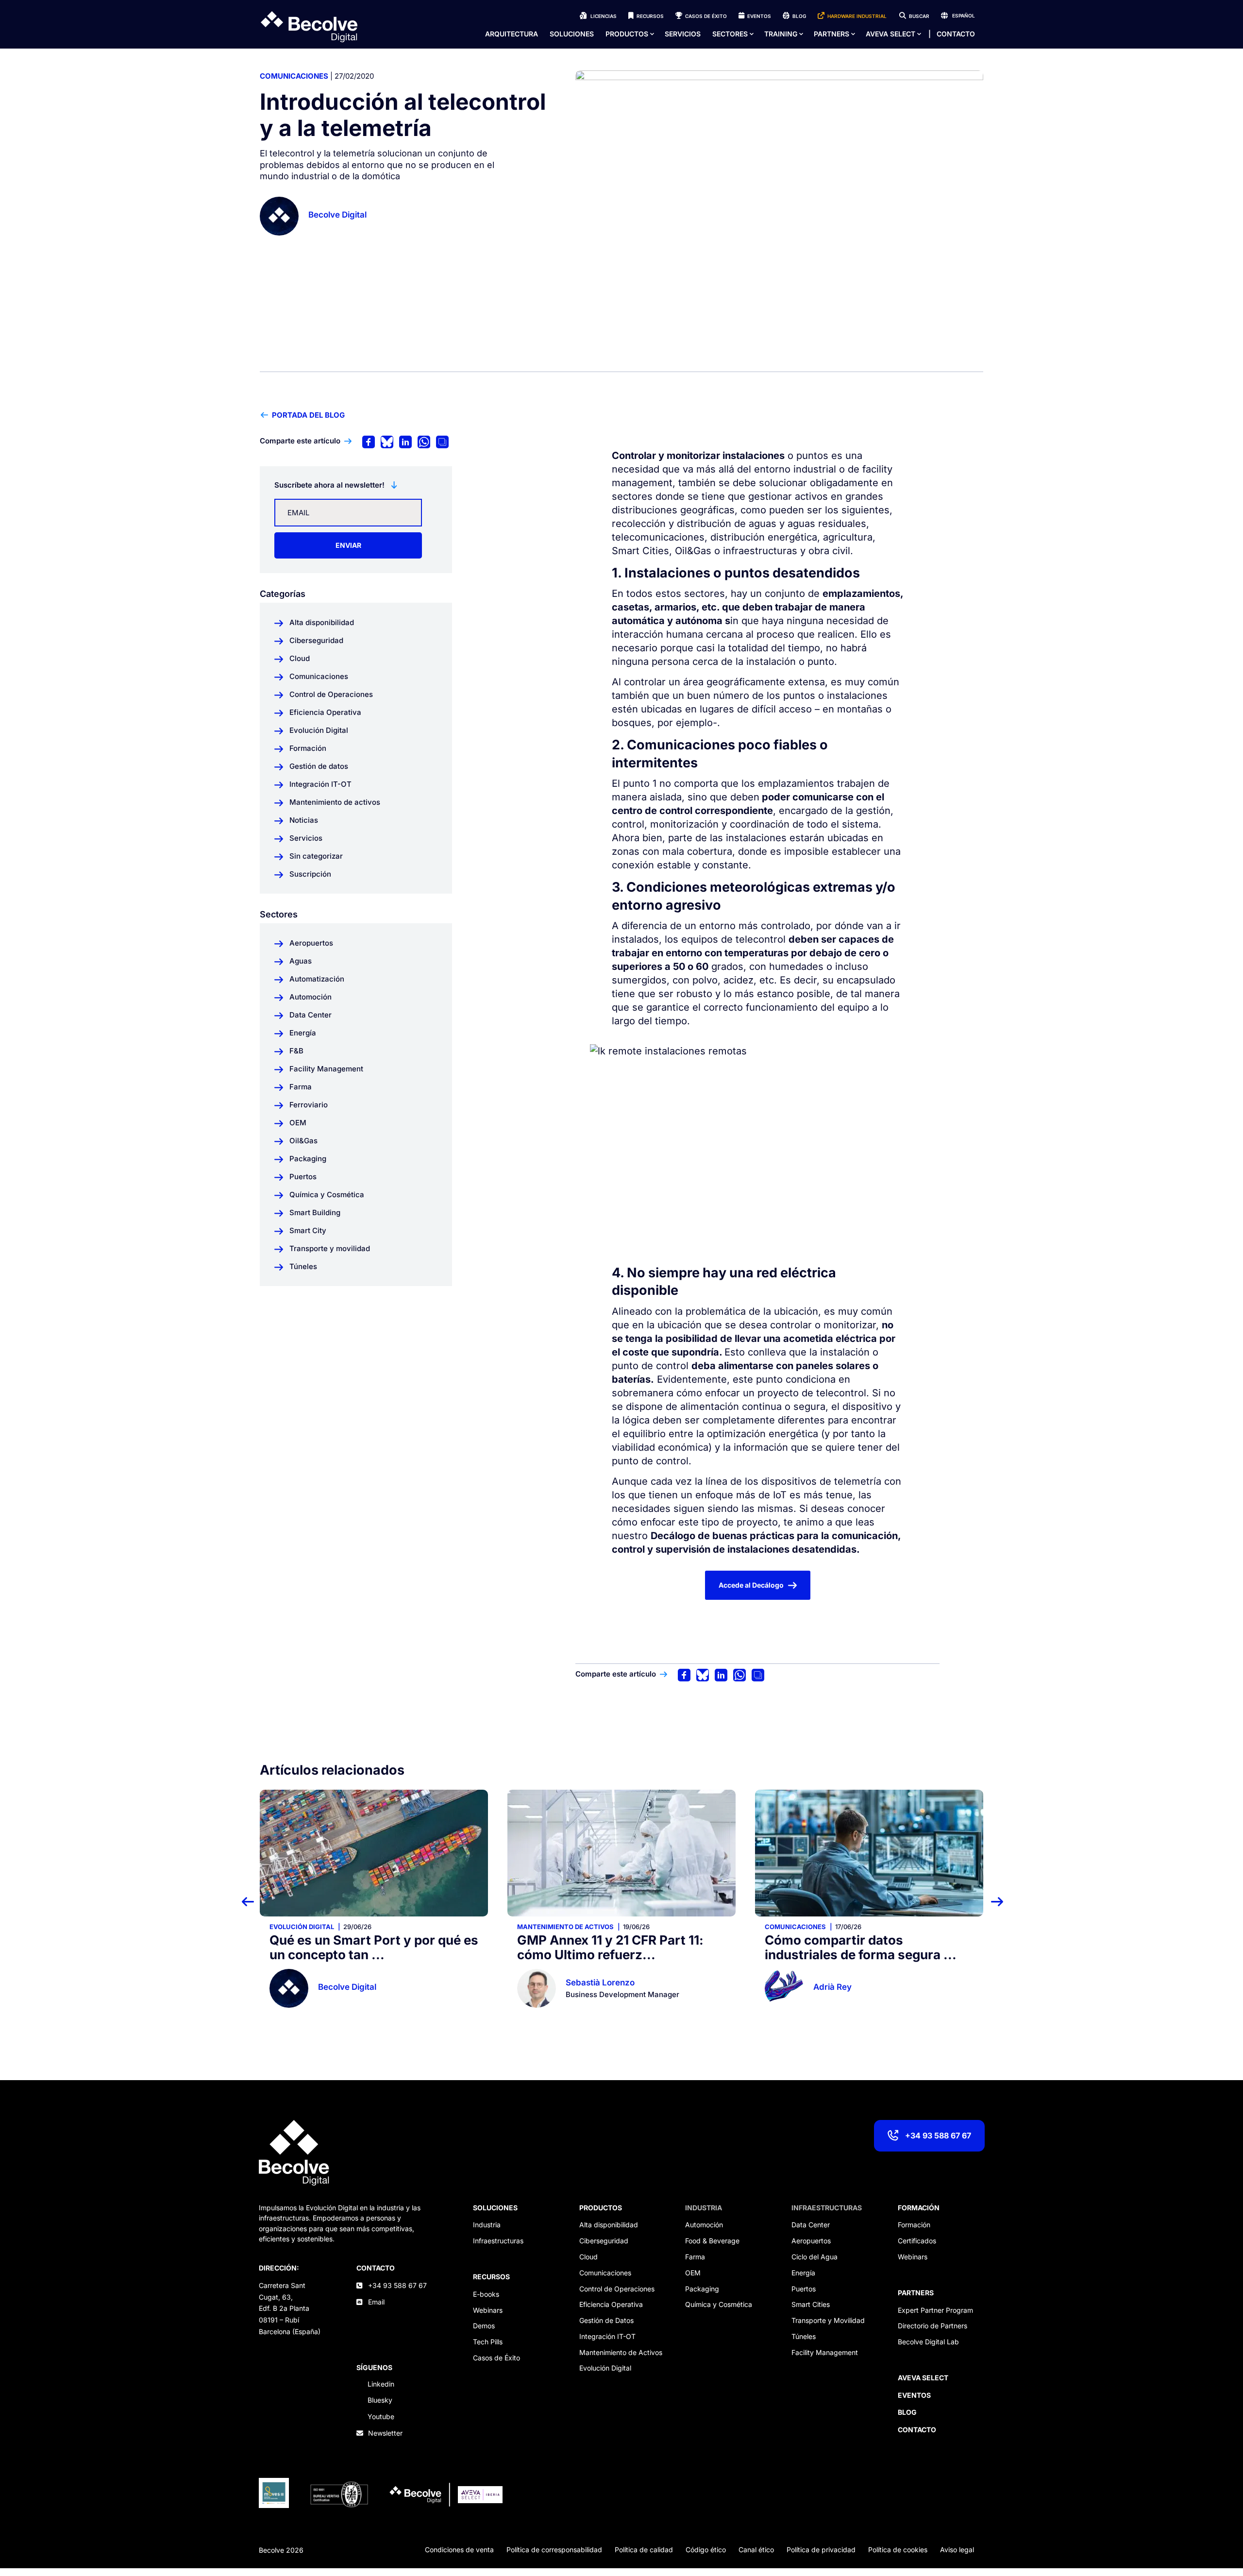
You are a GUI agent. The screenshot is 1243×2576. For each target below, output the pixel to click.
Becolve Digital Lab (928, 2342)
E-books (486, 2294)
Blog (799, 16)
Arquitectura (512, 34)
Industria (487, 2225)
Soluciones (572, 34)
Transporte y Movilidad (828, 2320)
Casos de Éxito (706, 16)
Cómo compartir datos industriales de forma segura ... (613, 1947)
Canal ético (756, 2550)
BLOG (907, 2412)
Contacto (956, 34)
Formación (914, 2225)
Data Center (811, 2225)
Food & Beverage (712, 2241)
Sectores (730, 34)
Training (781, 34)
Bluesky (380, 2400)
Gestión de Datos (606, 2320)
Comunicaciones (294, 76)
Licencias (604, 16)
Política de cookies (898, 2550)
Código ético (706, 2550)
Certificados (917, 2241)
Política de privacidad (821, 2550)
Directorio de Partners (932, 2326)
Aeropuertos (811, 2241)
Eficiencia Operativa (611, 2304)
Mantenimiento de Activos (621, 2352)
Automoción (704, 2225)
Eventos (759, 16)
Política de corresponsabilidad (554, 2550)
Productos (627, 34)
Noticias (781, 1927)
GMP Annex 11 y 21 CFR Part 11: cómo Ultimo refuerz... (363, 1947)
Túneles (804, 2336)
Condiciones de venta (459, 2550)
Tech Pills (488, 2342)
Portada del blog (308, 415)
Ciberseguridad (604, 2241)
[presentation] (254, 1901)
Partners (831, 34)
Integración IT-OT (607, 2336)
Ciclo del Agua (815, 2257)
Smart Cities (811, 2304)
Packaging (702, 2289)
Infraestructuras (498, 2241)
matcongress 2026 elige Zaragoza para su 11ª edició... (854, 1947)
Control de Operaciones (617, 2289)
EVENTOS (914, 2395)
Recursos (650, 16)
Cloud (588, 2257)
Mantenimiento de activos (318, 1927)
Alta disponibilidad (609, 2225)
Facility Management (825, 2352)
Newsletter (385, 2433)
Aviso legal (957, 2550)
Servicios (683, 34)
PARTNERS (916, 2293)
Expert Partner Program (935, 2310)
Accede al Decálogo (751, 1585)
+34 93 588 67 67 (938, 2135)
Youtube (381, 2416)
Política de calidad (644, 2550)
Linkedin (381, 2384)
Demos (484, 2326)
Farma (695, 2257)
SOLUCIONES (495, 2208)
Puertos (804, 2289)
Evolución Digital (605, 2368)
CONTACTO (376, 2268)
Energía (803, 2273)
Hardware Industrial (857, 16)
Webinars (488, 2310)
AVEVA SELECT (890, 34)
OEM (693, 2273)
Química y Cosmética (719, 2304)
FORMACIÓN (919, 2208)
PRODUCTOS (601, 2208)
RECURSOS (491, 2277)
